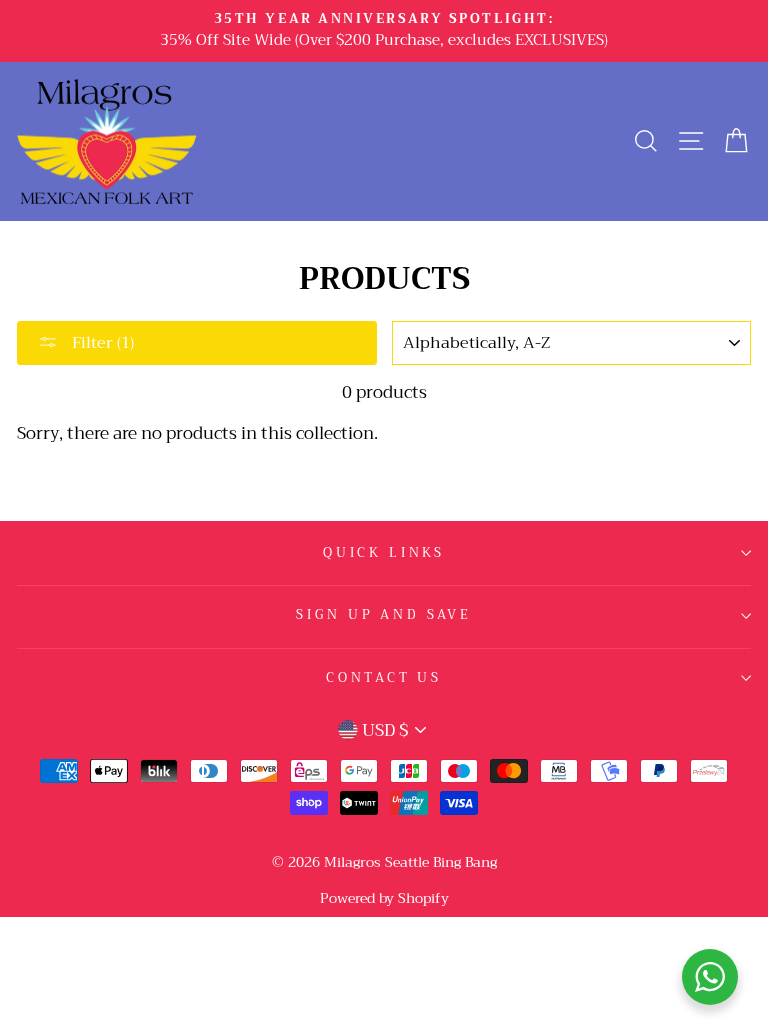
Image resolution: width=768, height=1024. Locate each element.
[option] (384, 31)
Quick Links (384, 553)
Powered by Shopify (384, 898)
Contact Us (384, 678)
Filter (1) (101, 343)
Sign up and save (384, 615)
